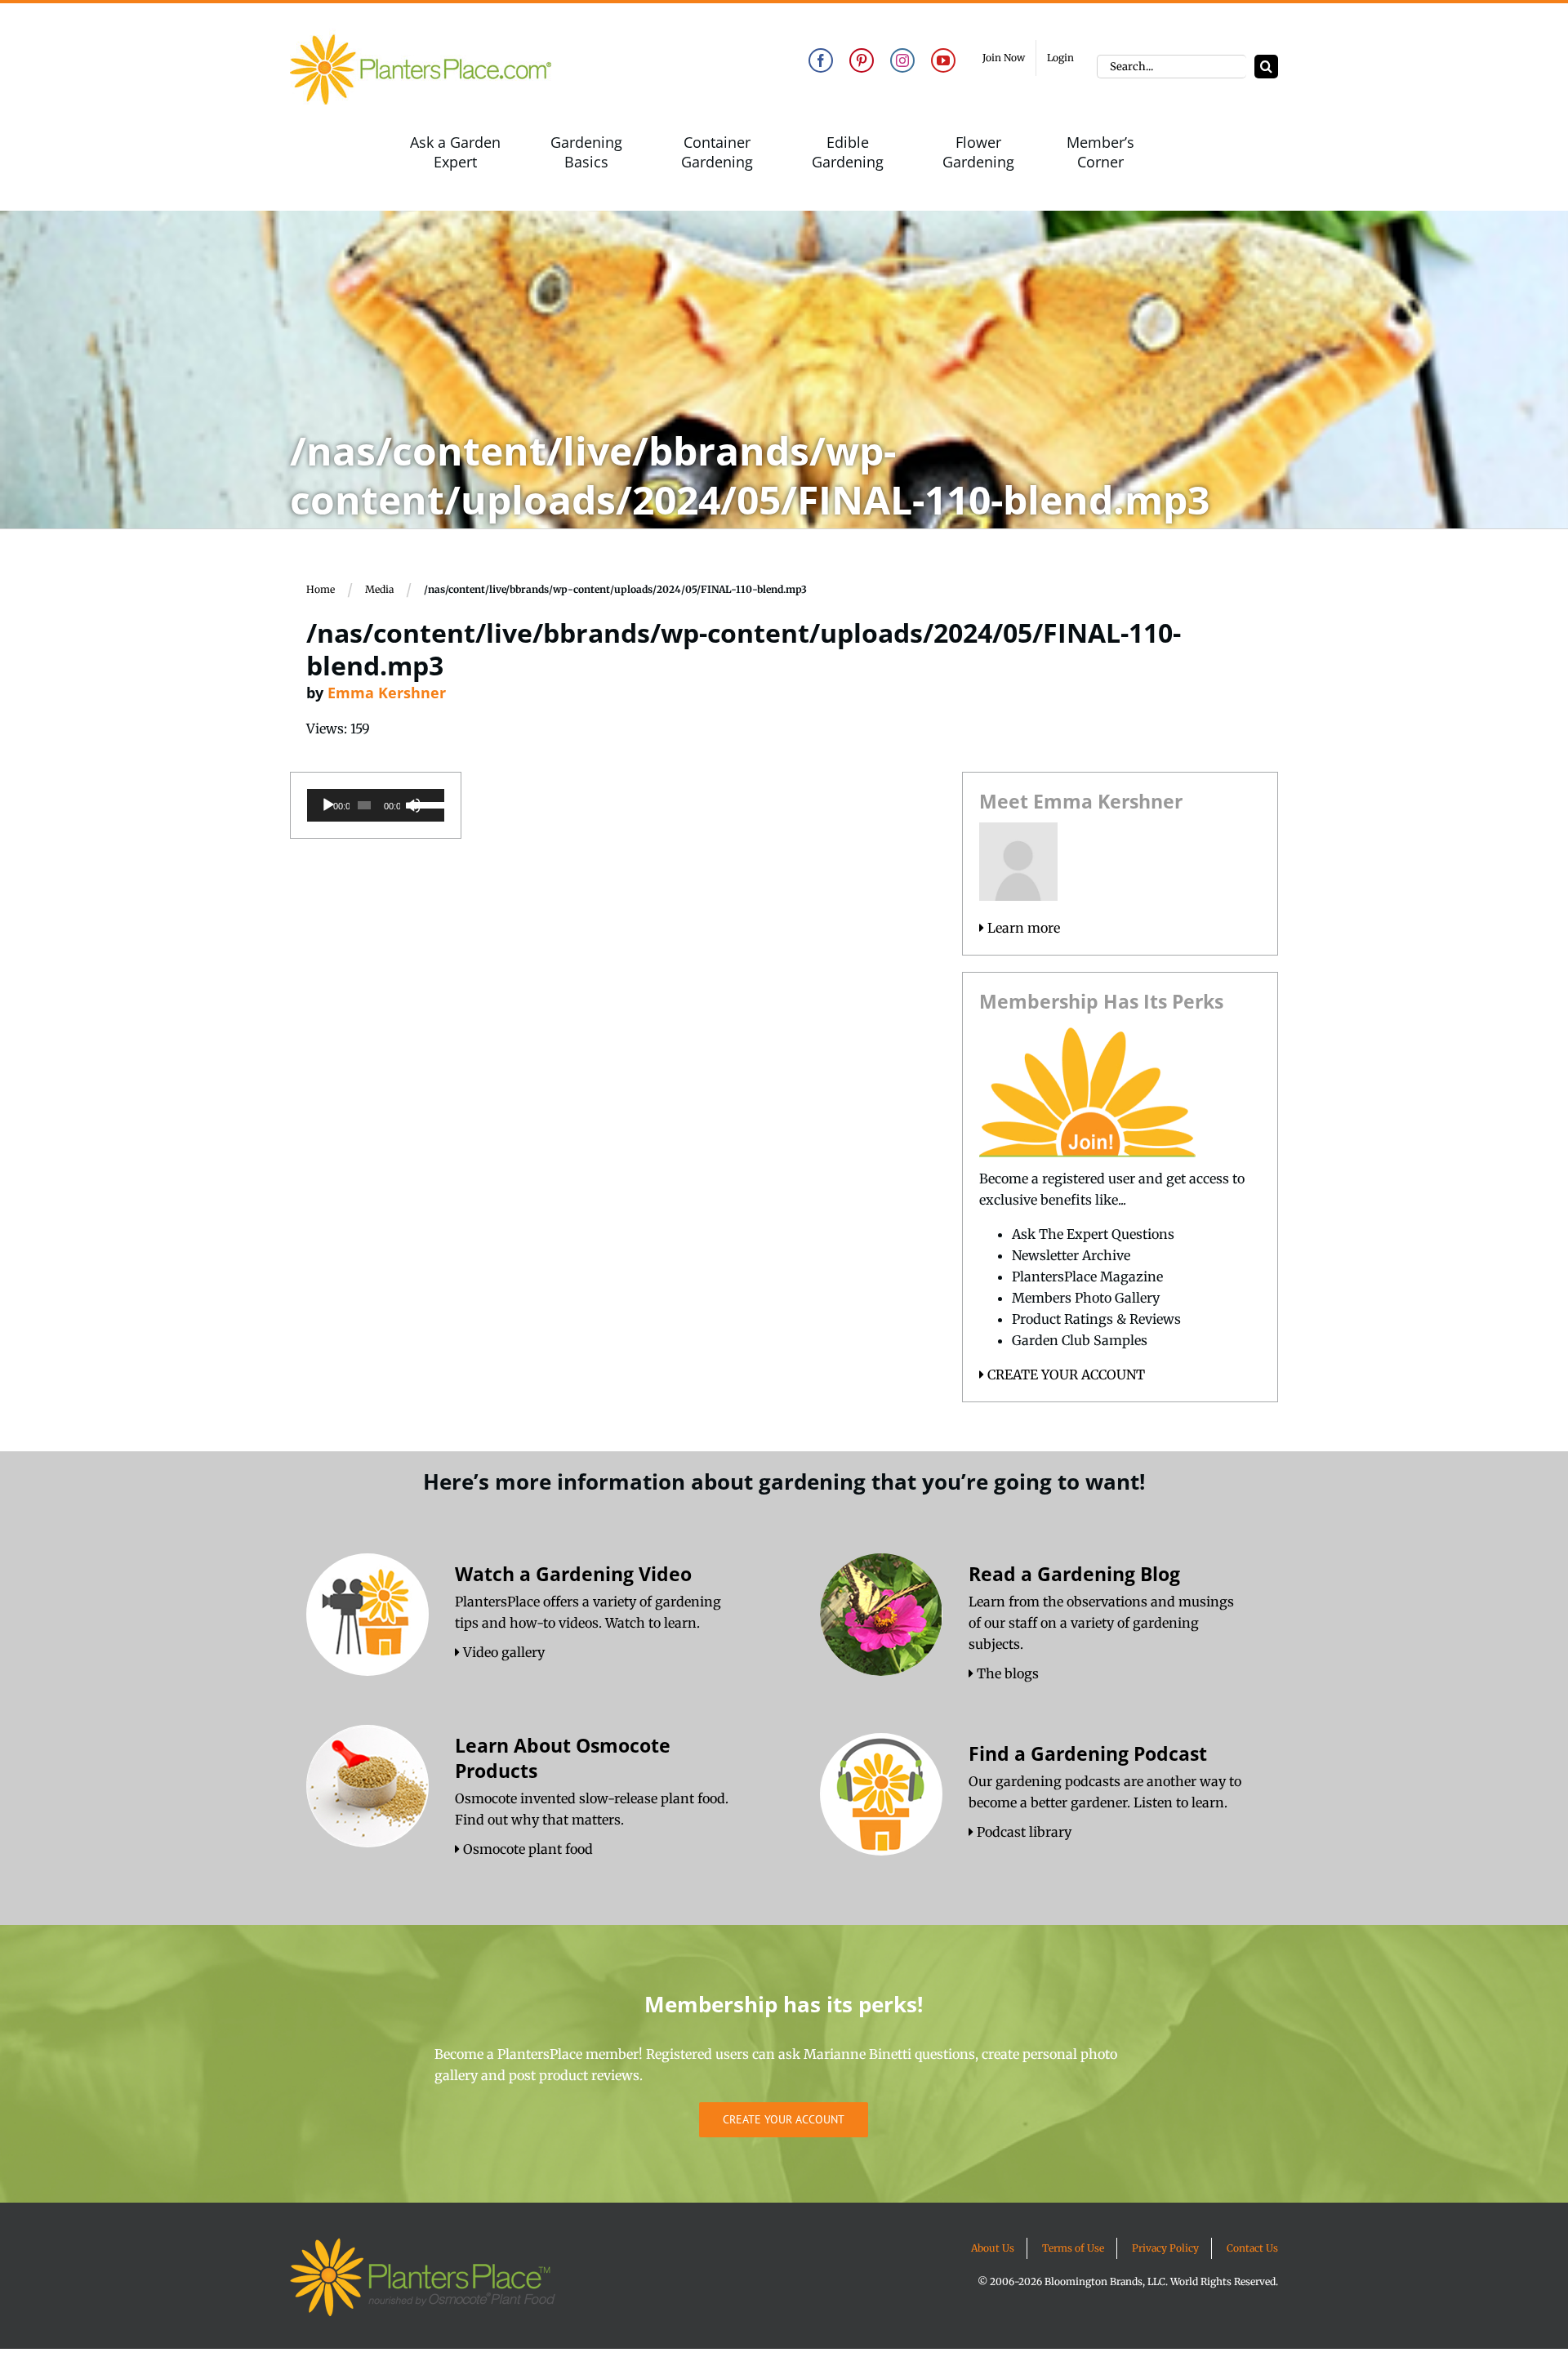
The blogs (1006, 1673)
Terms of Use (1073, 2248)
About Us (993, 2248)
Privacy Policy (1165, 2248)
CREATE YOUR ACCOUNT (1065, 1375)
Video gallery (502, 1652)
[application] (376, 805)
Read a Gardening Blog (1074, 1574)
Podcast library (1022, 1832)
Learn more (1022, 928)
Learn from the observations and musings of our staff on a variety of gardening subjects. (1101, 1623)
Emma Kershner (387, 693)
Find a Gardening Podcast (1088, 1753)
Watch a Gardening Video (573, 1574)
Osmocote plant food (526, 1849)
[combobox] (1172, 67)
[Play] (328, 805)
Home (321, 589)
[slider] (425, 804)
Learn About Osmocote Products (563, 1758)
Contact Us (1252, 2248)
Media (379, 589)
